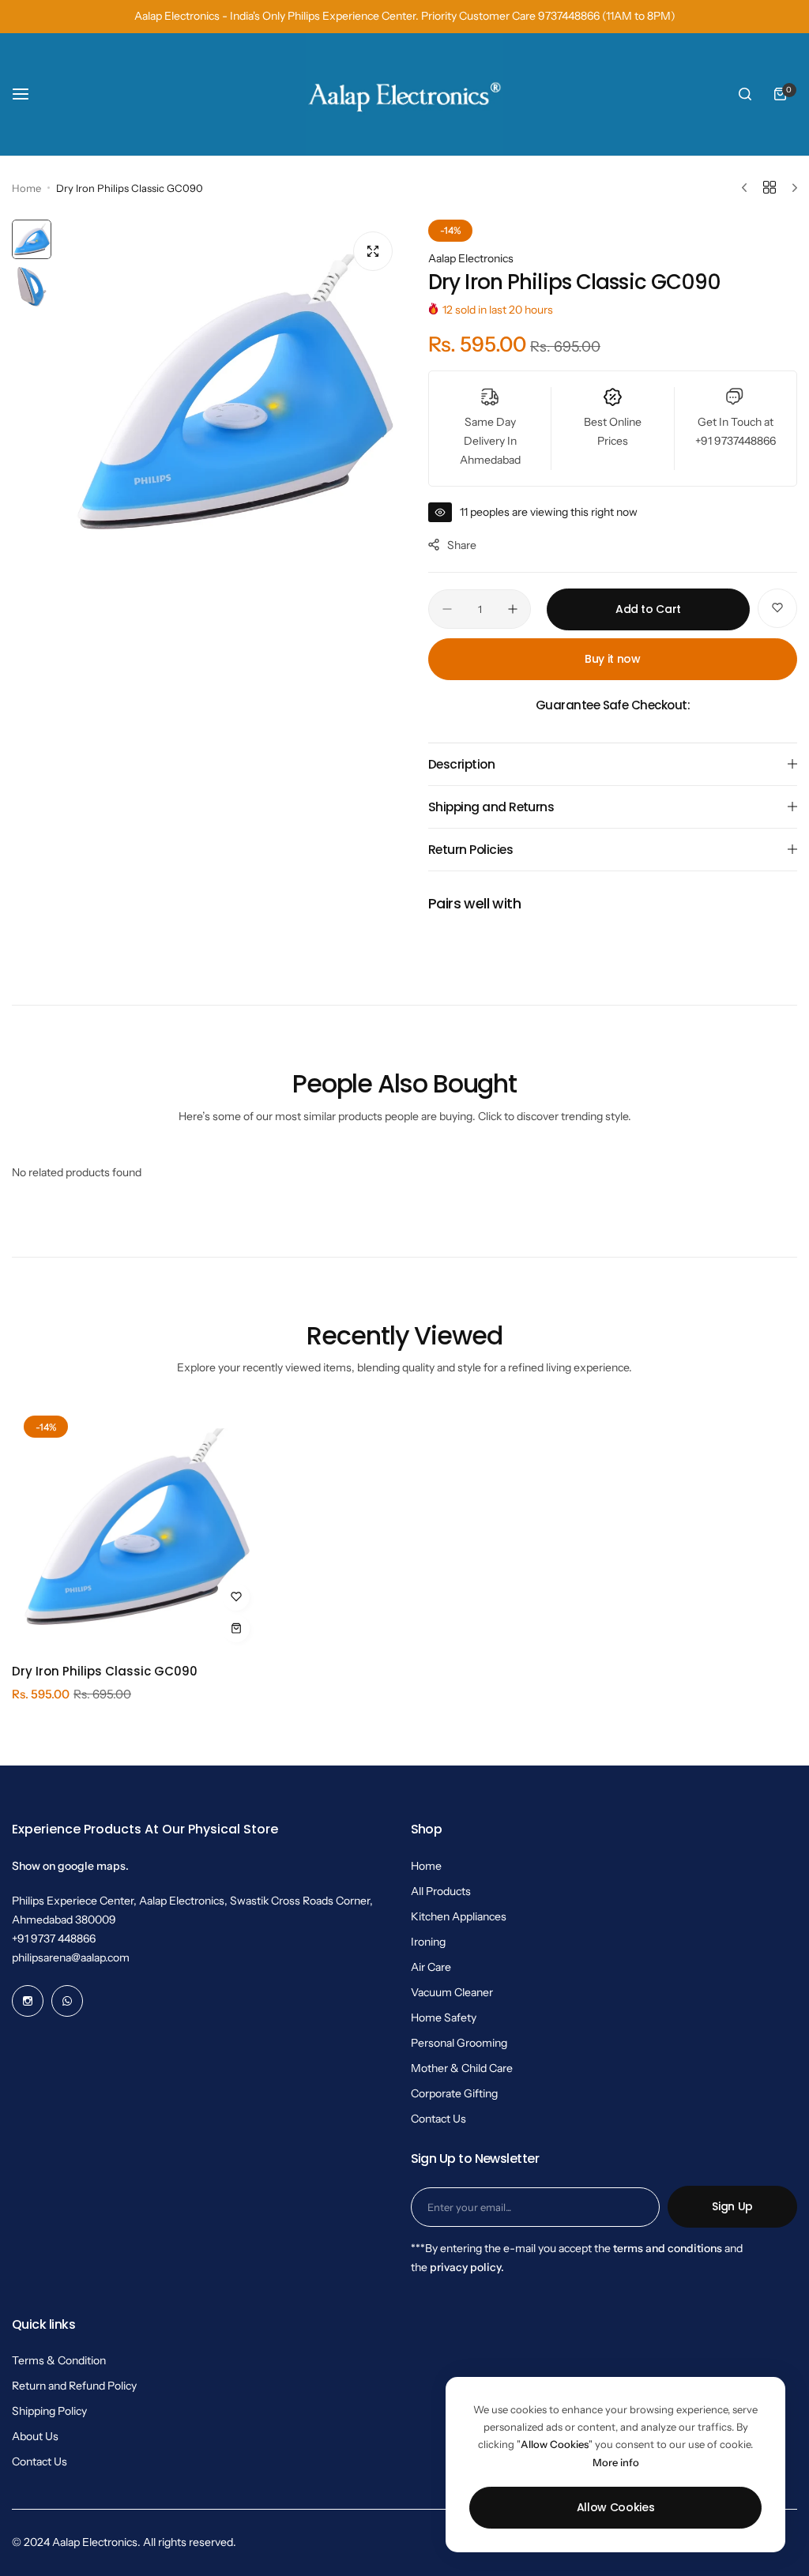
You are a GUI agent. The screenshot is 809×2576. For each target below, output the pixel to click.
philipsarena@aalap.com (71, 1957)
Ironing (428, 1942)
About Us (35, 2436)
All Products (441, 1891)
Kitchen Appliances (459, 1916)
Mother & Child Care (462, 2068)
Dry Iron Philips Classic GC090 (105, 1671)
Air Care (431, 1967)
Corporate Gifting (454, 2093)
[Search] (745, 94)
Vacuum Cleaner (452, 1992)
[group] (232, 392)
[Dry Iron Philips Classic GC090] (135, 1527)
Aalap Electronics (471, 258)
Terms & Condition (59, 2360)
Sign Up (732, 2206)
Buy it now (613, 659)
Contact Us (438, 2119)
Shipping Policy (49, 2411)
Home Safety (444, 2018)
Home (26, 188)
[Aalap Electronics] (404, 94)
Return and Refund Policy (74, 2386)
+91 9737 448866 (54, 1939)
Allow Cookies (616, 2507)
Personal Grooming (459, 2043)
